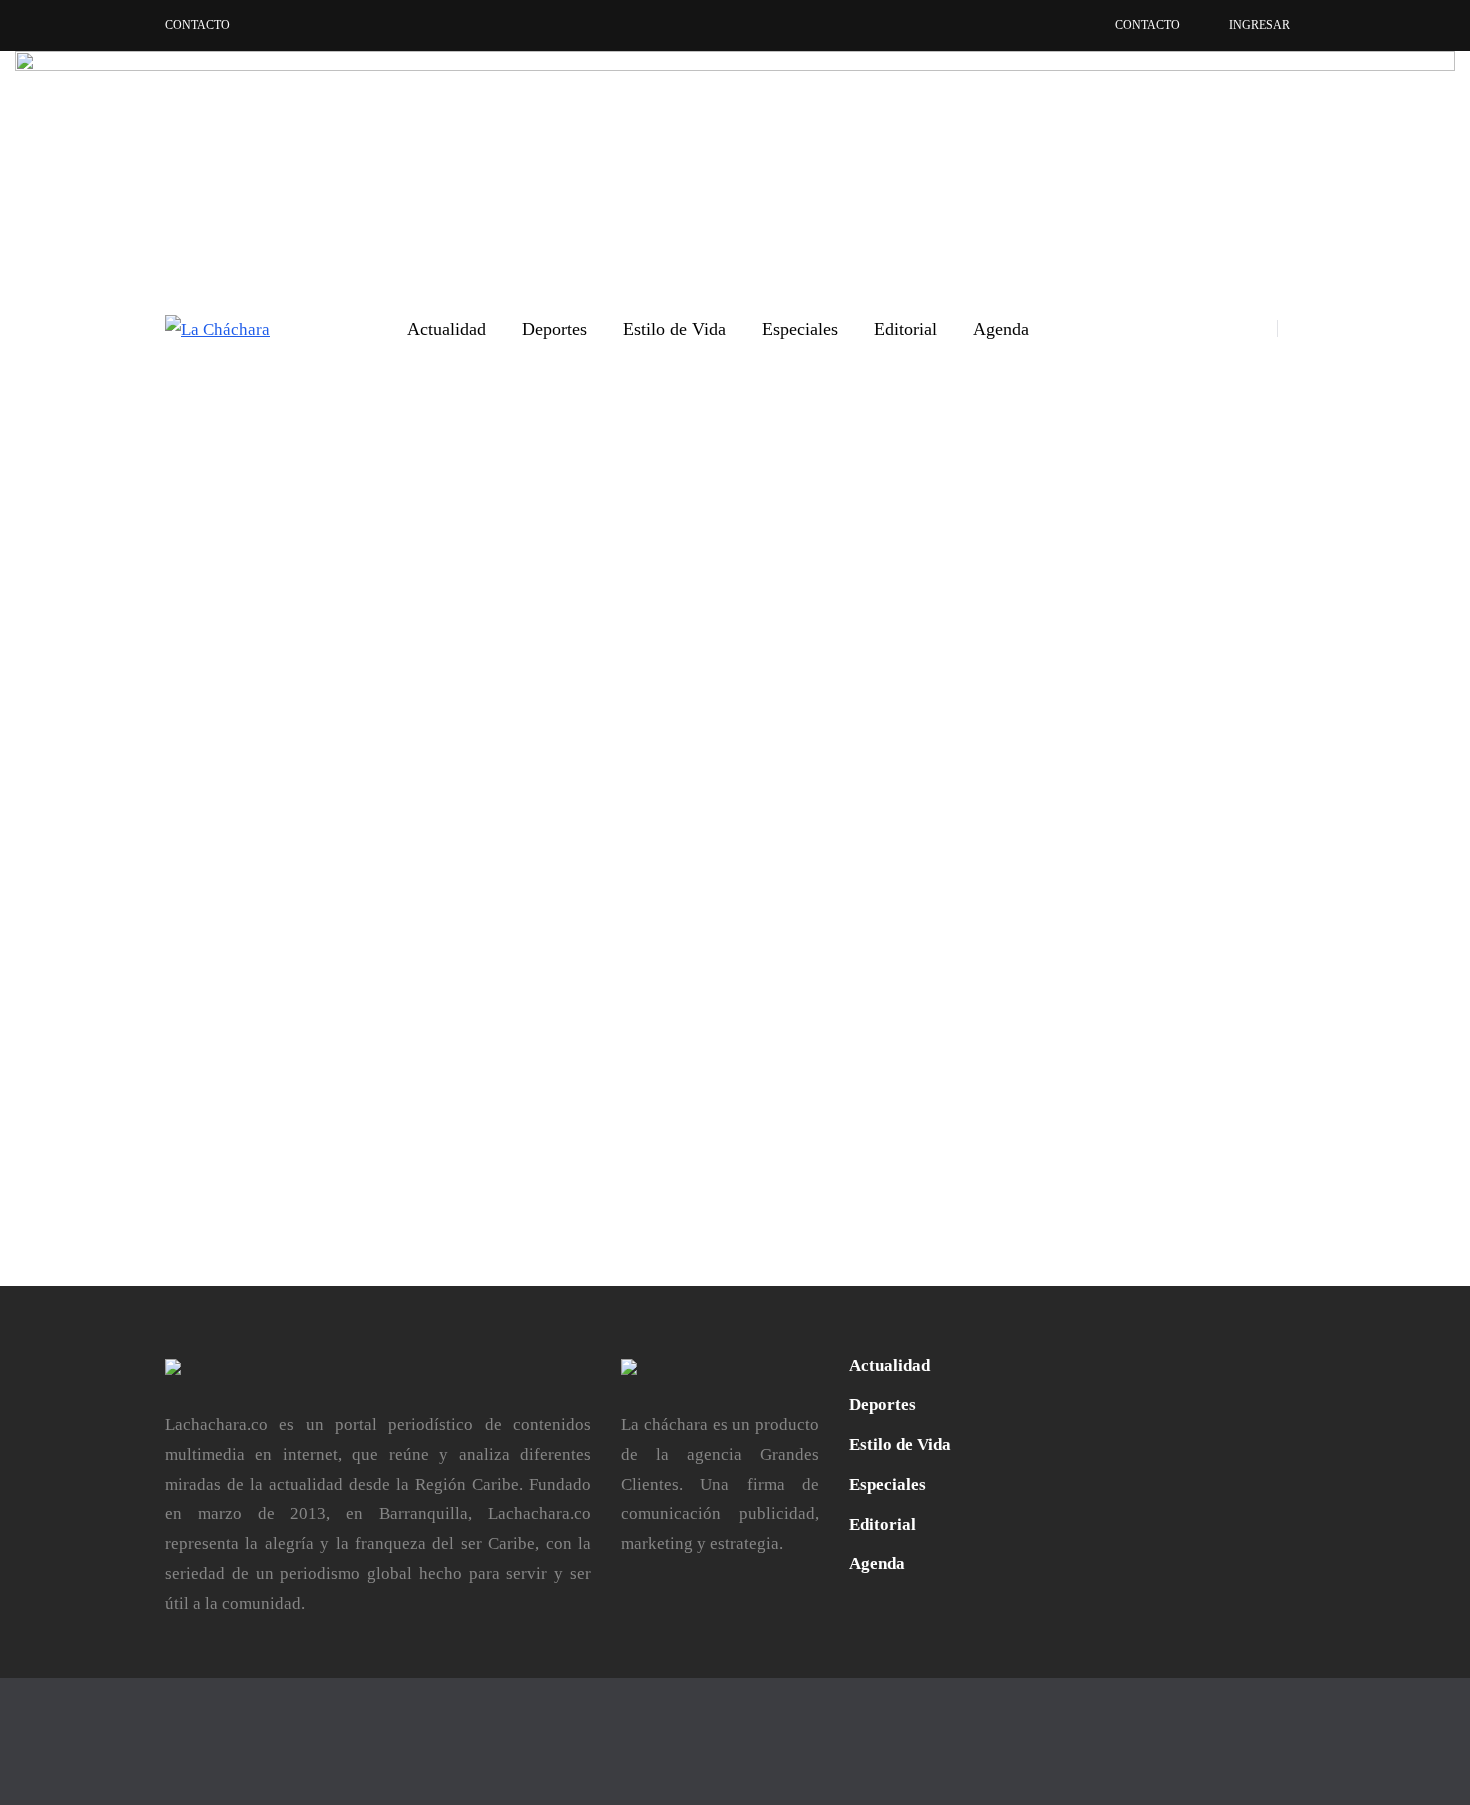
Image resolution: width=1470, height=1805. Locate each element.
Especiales (800, 329)
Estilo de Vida (674, 329)
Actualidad (446, 329)
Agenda (1001, 329)
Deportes (554, 329)
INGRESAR (1259, 25)
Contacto (197, 25)
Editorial (905, 329)
